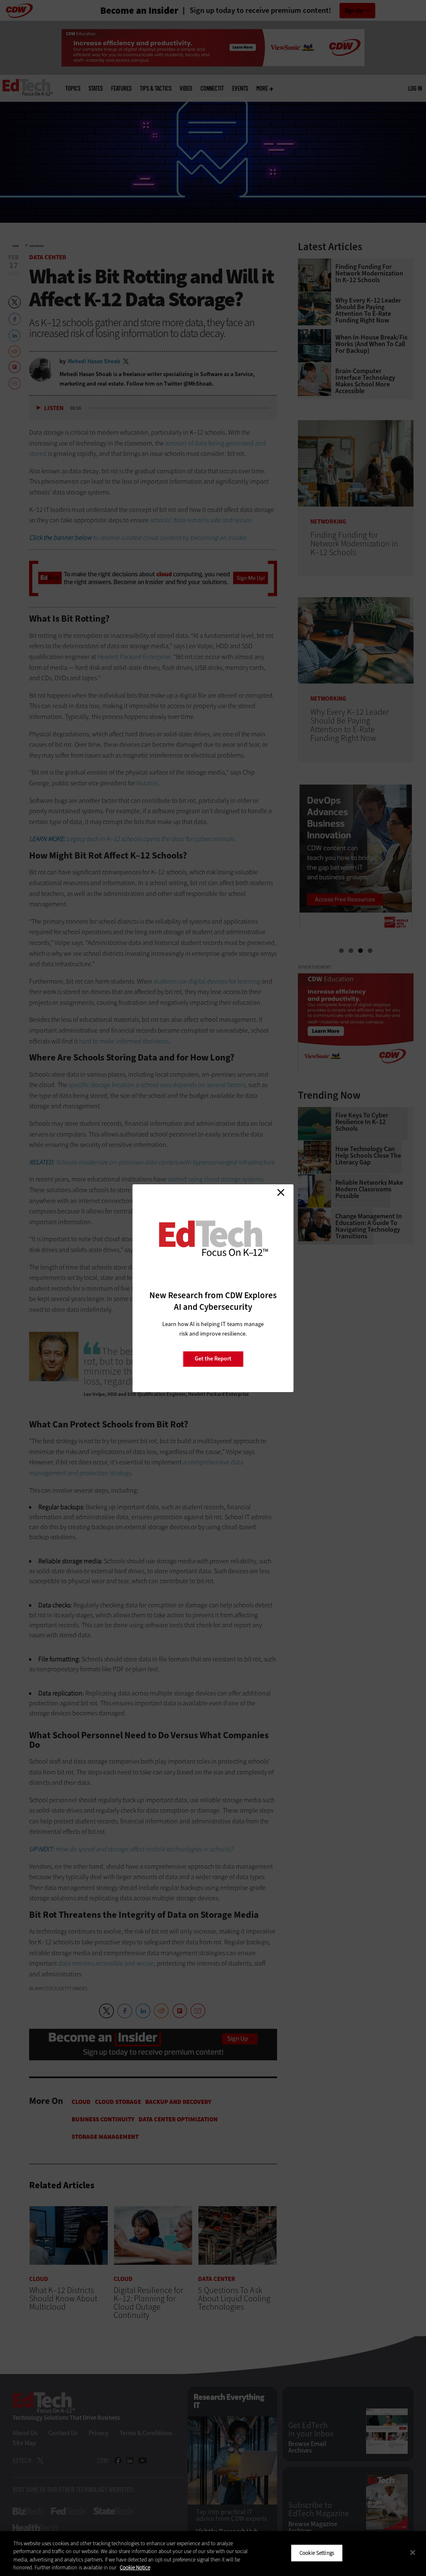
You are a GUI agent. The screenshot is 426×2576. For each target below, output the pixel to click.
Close (281, 1193)
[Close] (413, 2552)
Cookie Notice (135, 2567)
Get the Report (213, 1359)
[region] (213, 2554)
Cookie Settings (317, 2553)
